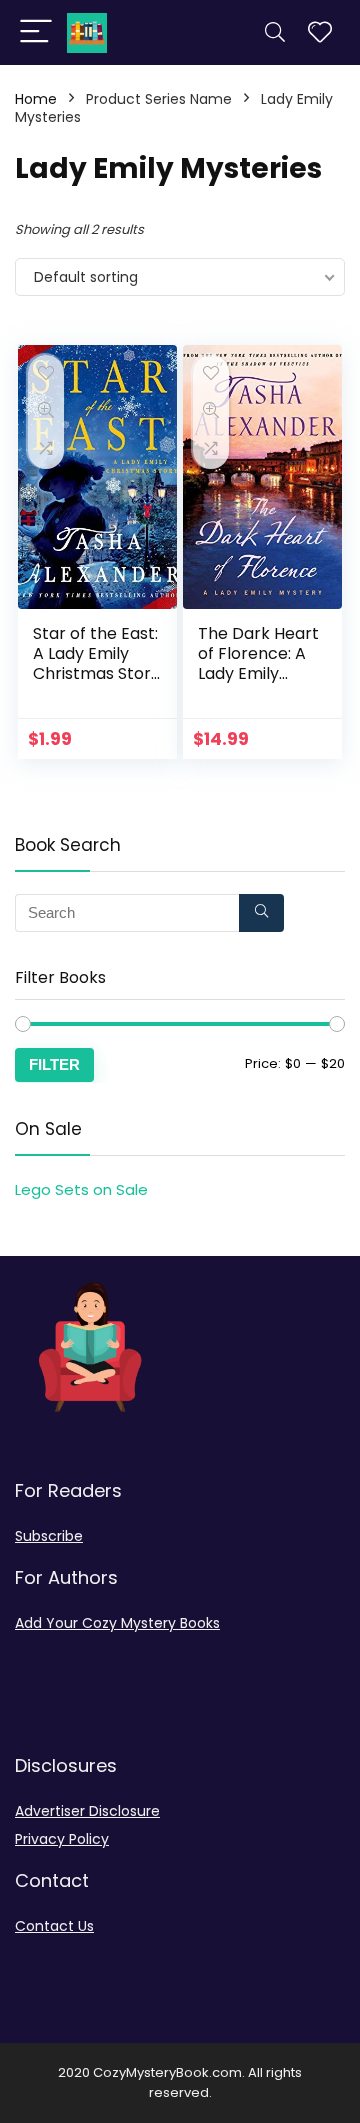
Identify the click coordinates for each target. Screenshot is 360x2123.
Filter (54, 1064)
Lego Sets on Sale (81, 1189)
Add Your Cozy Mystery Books (117, 1623)
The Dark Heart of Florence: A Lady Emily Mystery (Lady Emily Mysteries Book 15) (258, 683)
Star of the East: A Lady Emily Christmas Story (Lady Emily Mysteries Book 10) (96, 683)
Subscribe (49, 1536)
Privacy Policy (62, 1839)
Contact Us (54, 1926)
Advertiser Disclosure (87, 1811)
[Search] (275, 32)
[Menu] (36, 32)
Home (36, 99)
